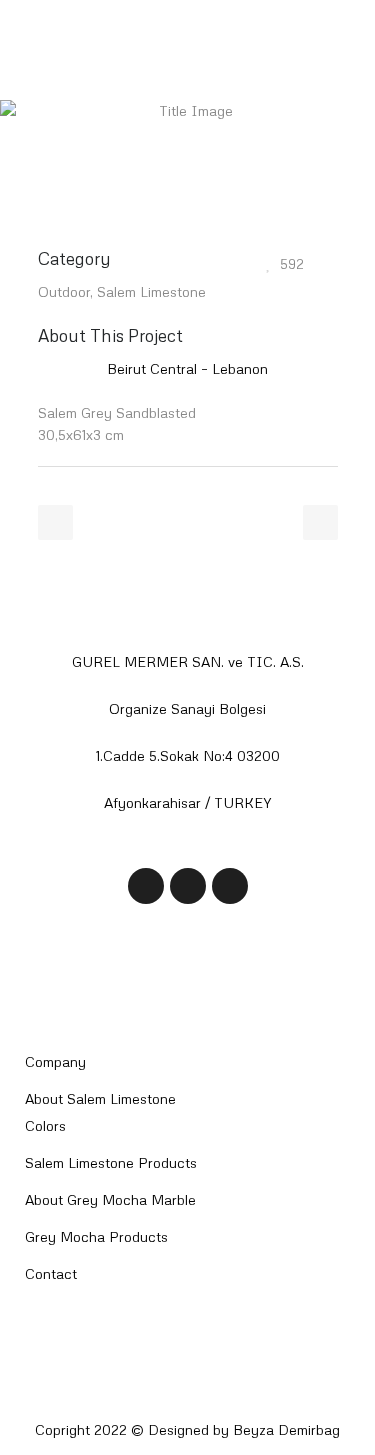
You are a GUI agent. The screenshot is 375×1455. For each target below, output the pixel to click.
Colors (45, 1125)
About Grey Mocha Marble (110, 1199)
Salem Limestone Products (111, 1162)
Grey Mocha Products (96, 1236)
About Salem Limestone (100, 1098)
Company (55, 1061)
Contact (51, 1273)
